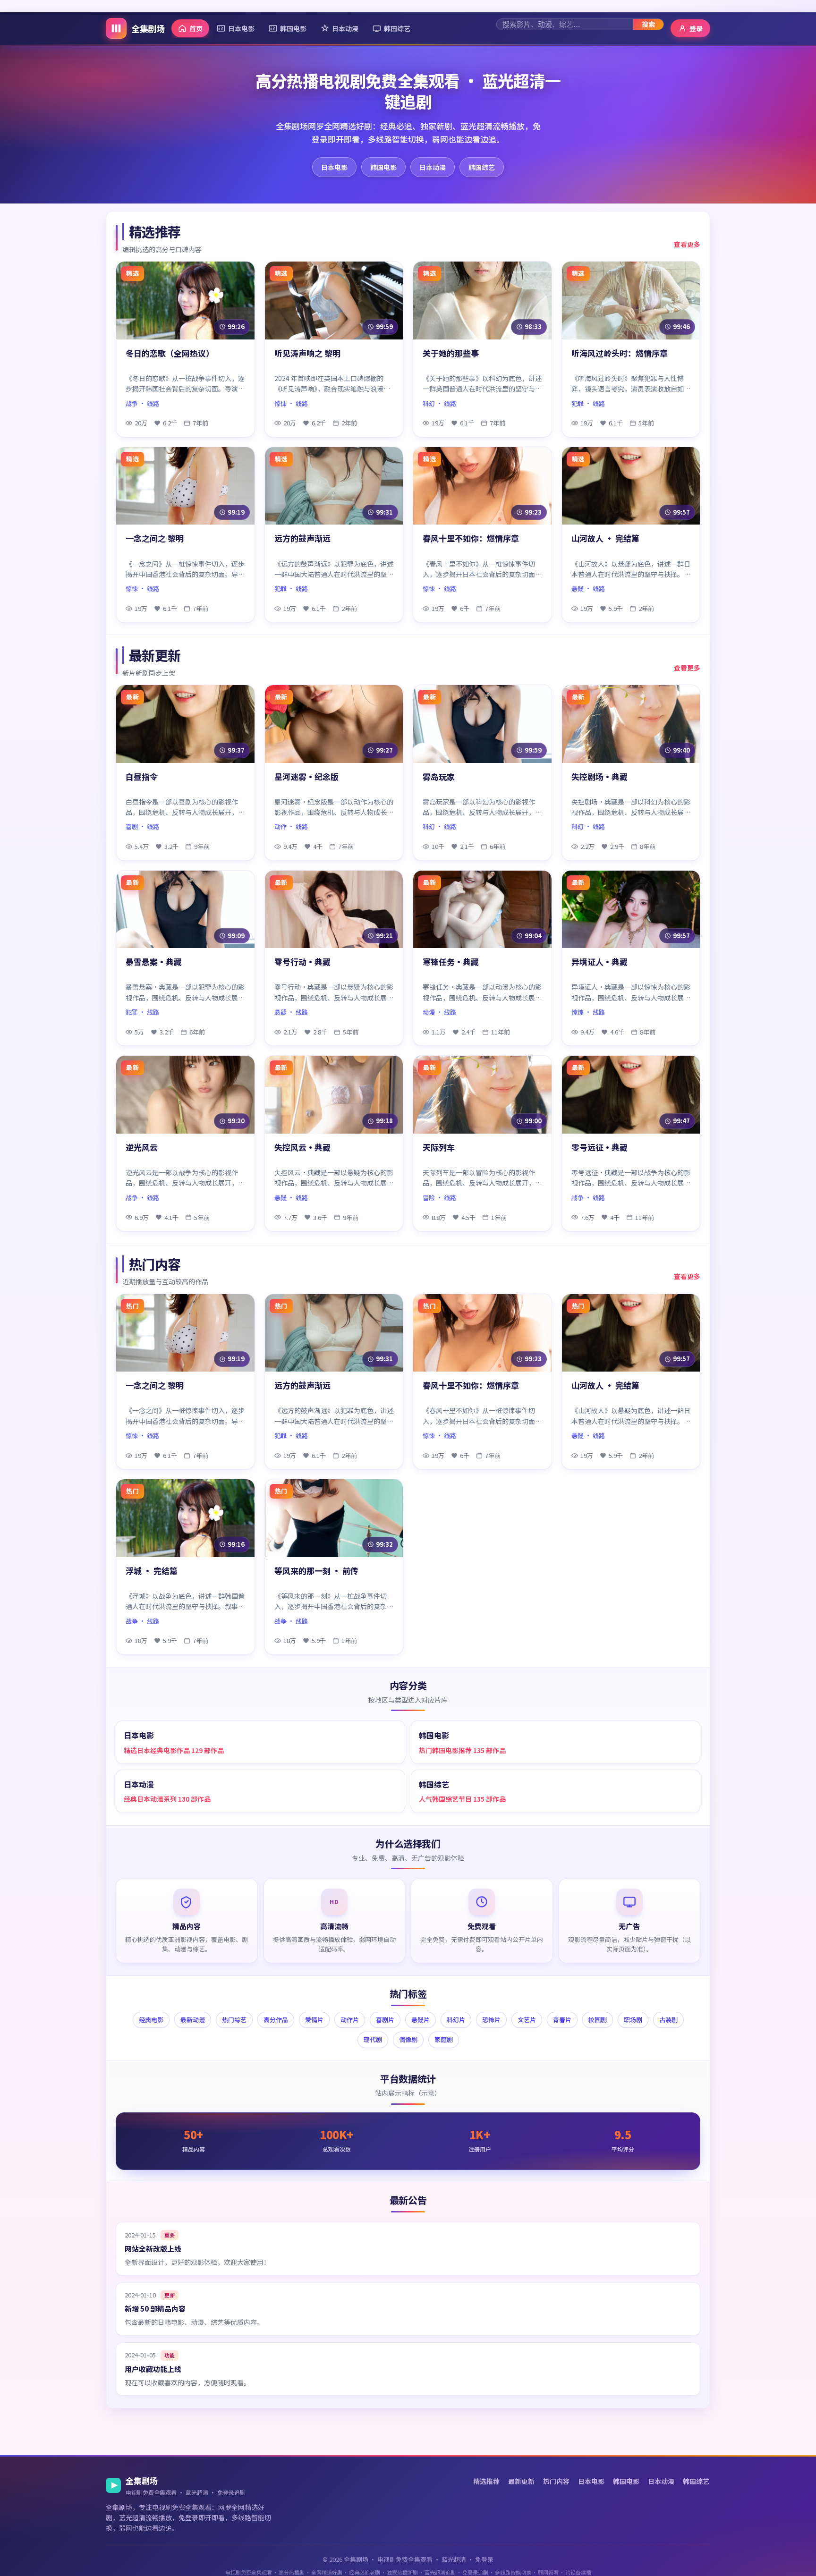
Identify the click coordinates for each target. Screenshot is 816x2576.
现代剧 (373, 2039)
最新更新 (521, 2481)
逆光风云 (142, 1148)
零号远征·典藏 (599, 1148)
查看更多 (687, 244)
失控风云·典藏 (302, 1148)
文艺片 (527, 2020)
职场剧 (633, 2020)
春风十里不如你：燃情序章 (471, 538)
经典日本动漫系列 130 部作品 (167, 1799)
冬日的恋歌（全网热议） (170, 353)
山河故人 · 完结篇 (605, 538)
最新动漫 (193, 2020)
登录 (696, 28)
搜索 (648, 24)
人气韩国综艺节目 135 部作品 (462, 1799)
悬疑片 (421, 2020)
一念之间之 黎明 (155, 538)
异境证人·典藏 (599, 962)
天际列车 (439, 1148)
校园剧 (598, 2020)
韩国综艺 (397, 28)
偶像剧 (408, 2039)
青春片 (562, 2020)
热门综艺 (234, 2020)
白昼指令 (142, 777)
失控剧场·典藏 (599, 777)
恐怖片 (491, 2020)
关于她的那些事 (451, 353)
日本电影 (241, 28)
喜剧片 (385, 2020)
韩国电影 (293, 28)
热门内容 (556, 2481)
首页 (196, 28)
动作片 (350, 2020)
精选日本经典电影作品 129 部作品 (174, 1750)
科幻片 (456, 2020)
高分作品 (276, 2020)
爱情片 (314, 2020)
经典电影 (151, 2020)
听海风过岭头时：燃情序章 (620, 353)
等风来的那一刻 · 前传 (316, 1571)
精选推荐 (486, 2481)
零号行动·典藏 (302, 962)
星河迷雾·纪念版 (306, 777)
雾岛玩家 (439, 777)
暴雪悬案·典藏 (154, 962)
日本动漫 (345, 28)
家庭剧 (444, 2039)
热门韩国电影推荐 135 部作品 (462, 1750)
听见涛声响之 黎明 (307, 353)
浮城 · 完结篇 (152, 1571)
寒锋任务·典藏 (451, 962)
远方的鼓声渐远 (302, 538)
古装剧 (668, 2020)
